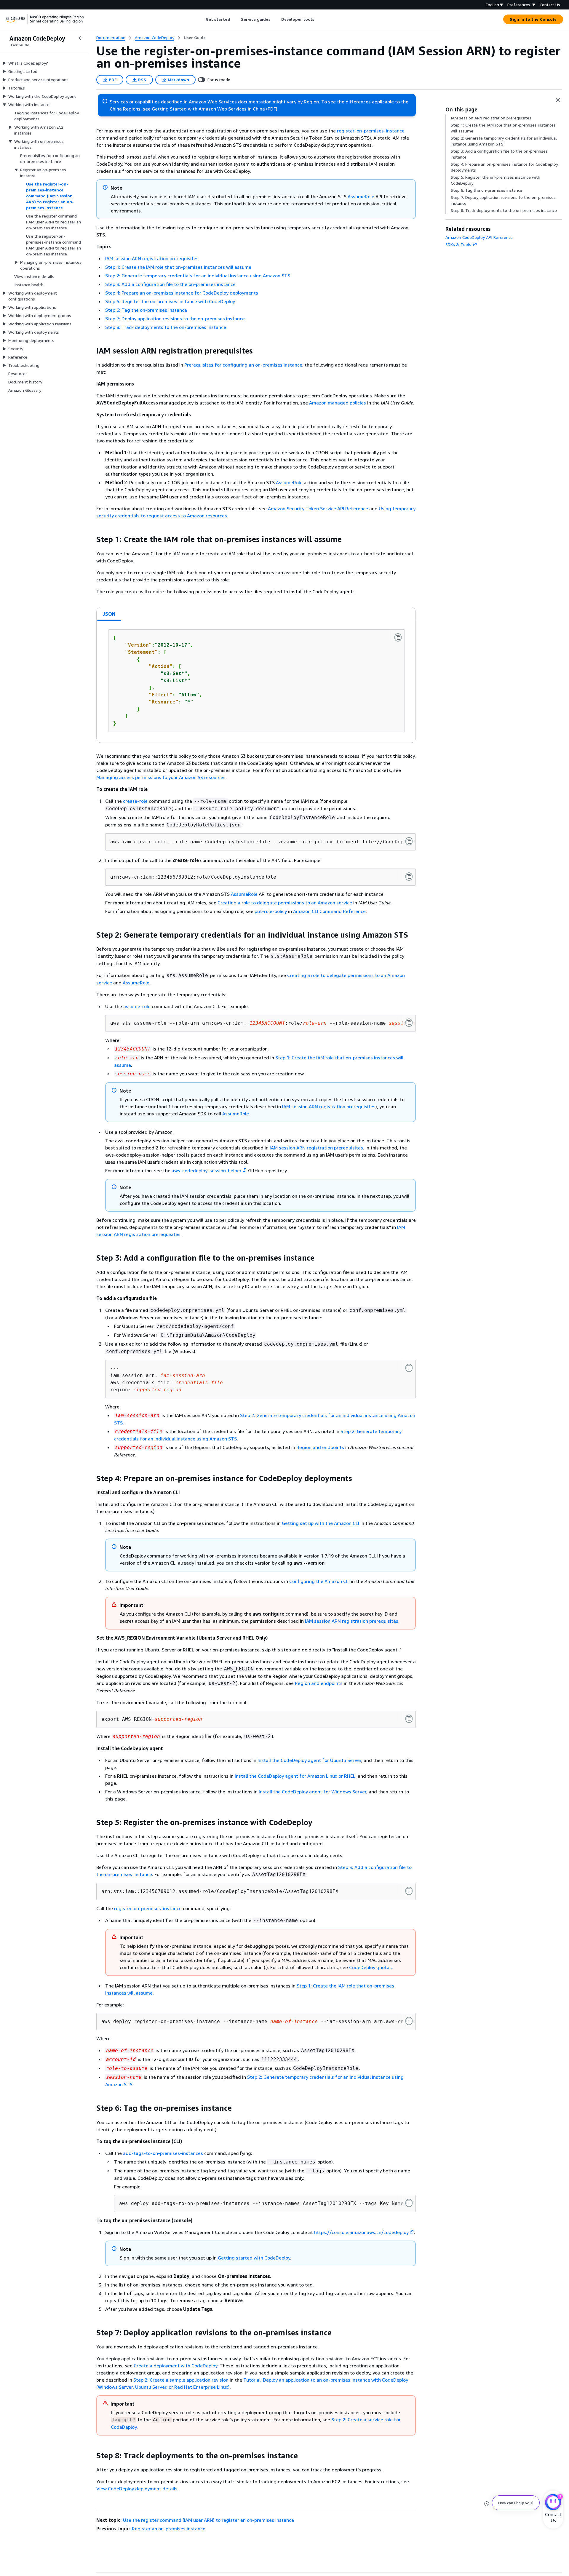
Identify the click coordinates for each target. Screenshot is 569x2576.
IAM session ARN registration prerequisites (152, 258)
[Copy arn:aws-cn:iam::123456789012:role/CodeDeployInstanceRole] (409, 877)
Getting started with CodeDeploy (254, 2258)
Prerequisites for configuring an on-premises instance (243, 365)
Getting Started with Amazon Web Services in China (208, 109)
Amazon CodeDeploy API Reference (479, 237)
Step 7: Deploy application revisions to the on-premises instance (175, 319)
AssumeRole (361, 196)
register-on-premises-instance (371, 131)
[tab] (109, 614)
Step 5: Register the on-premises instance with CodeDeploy (170, 301)
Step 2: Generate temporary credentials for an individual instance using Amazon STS (198, 276)
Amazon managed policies (338, 403)
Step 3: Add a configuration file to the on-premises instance (170, 284)
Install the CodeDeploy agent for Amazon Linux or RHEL (295, 1776)
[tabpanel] (256, 682)
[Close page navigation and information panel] (558, 100)
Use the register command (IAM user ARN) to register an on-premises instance (208, 2520)
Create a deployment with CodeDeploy (175, 2366)
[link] (195, 38)
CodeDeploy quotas (370, 1967)
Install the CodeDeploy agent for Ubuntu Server (309, 1760)
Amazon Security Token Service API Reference (318, 509)
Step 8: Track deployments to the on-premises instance (166, 327)
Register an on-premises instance (169, 2529)
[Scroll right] (319, 19)
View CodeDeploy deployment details (137, 2489)
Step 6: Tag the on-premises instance (146, 310)
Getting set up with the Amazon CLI (321, 1523)
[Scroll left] (201, 19)
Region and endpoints (320, 1447)
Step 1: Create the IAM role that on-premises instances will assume (178, 267)
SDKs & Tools (458, 244)
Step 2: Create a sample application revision (181, 2380)
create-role (135, 801)
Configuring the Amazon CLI (319, 1581)
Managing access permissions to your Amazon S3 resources (161, 777)
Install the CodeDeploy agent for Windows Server (313, 1792)
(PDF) (272, 109)
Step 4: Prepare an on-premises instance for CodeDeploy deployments (182, 293)
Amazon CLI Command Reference (329, 911)
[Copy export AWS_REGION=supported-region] (409, 1719)
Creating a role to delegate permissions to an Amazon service (285, 903)
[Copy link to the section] (92, 351)
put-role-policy (271, 911)
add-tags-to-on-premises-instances (163, 2153)
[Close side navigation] (80, 38)
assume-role (137, 1006)
